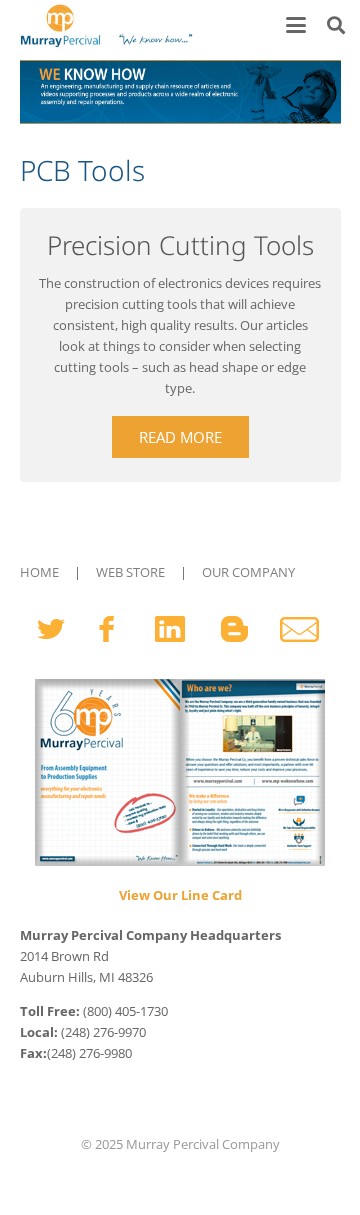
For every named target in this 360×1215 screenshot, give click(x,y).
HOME (39, 572)
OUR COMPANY (248, 572)
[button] (296, 25)
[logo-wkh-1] (105, 25)
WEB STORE (130, 572)
